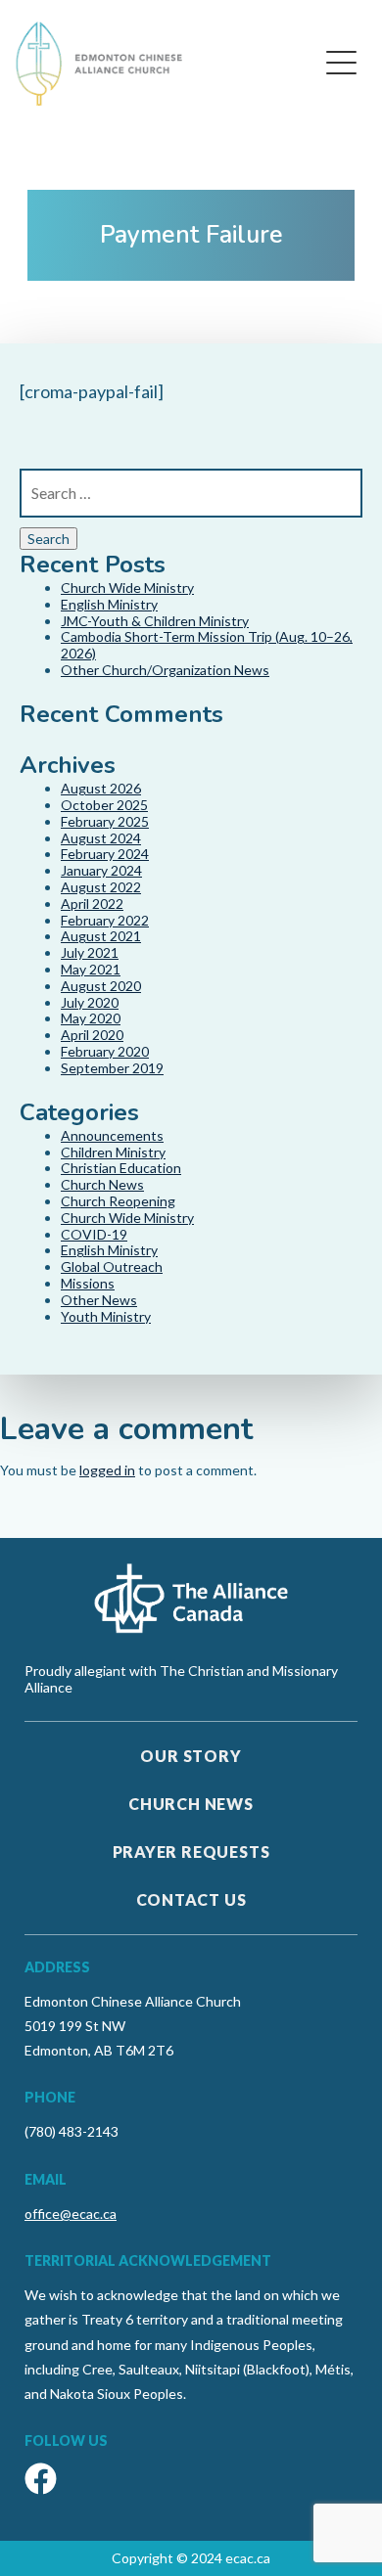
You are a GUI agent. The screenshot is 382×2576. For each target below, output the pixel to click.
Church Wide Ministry (127, 588)
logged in (107, 1470)
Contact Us (191, 1899)
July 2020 (90, 1002)
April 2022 (92, 904)
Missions (88, 1283)
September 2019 (112, 1068)
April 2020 (92, 1035)
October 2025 (104, 805)
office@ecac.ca (71, 2214)
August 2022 (101, 887)
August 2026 (101, 788)
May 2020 (91, 1018)
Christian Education (121, 1168)
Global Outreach (112, 1266)
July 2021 (90, 952)
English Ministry (109, 604)
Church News (102, 1184)
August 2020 (101, 986)
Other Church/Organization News (165, 670)
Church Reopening (118, 1201)
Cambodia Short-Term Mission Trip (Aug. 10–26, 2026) (207, 645)
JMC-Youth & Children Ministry (155, 621)
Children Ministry (113, 1152)
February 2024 (105, 854)
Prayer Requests (191, 1852)
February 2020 (105, 1051)
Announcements (112, 1135)
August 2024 (101, 838)
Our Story (191, 1756)
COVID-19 (94, 1234)
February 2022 (105, 920)
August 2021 (101, 936)
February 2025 (105, 821)
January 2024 (101, 870)
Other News (99, 1300)
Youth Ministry (106, 1316)
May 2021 (91, 969)
